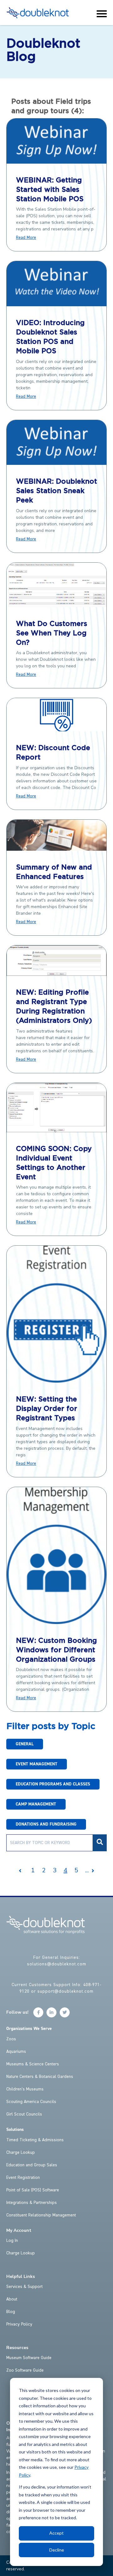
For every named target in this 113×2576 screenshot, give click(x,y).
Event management (37, 1764)
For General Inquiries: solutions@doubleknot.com (57, 1961)
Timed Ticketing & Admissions (35, 2140)
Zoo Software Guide (25, 2370)
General (25, 1744)
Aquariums (16, 2052)
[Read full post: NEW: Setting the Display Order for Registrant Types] (56, 1381)
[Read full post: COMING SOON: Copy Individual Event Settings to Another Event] (56, 1130)
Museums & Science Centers (33, 2064)
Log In (12, 2241)
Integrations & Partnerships (32, 2203)
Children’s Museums (25, 2089)
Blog (11, 2312)
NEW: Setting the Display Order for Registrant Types (47, 1409)
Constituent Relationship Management (41, 2215)
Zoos (11, 2039)
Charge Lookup (21, 2153)
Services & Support (24, 2287)
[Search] (100, 1843)
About (12, 2299)
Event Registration (23, 2178)
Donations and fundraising (46, 1824)
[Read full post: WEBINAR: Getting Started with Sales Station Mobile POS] (56, 162)
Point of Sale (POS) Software (33, 2190)
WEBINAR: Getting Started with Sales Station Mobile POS (50, 190)
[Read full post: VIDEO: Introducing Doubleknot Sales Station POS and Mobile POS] (56, 304)
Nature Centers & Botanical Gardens (40, 2077)
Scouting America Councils (31, 2102)
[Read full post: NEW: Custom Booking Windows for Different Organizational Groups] (56, 1622)
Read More (26, 238)
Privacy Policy (19, 2324)
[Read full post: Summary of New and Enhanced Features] (56, 849)
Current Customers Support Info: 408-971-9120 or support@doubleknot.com (56, 1988)
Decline (57, 2550)
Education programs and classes (53, 1784)
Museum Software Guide (29, 2358)
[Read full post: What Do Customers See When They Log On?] (56, 605)
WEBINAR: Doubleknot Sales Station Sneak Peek (56, 491)
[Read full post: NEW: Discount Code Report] (56, 729)
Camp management (36, 1804)
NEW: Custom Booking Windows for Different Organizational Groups (56, 1650)
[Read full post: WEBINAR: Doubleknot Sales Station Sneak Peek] (56, 463)
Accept (56, 2533)
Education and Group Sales (32, 2165)
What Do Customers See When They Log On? (52, 633)
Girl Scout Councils (24, 2114)
